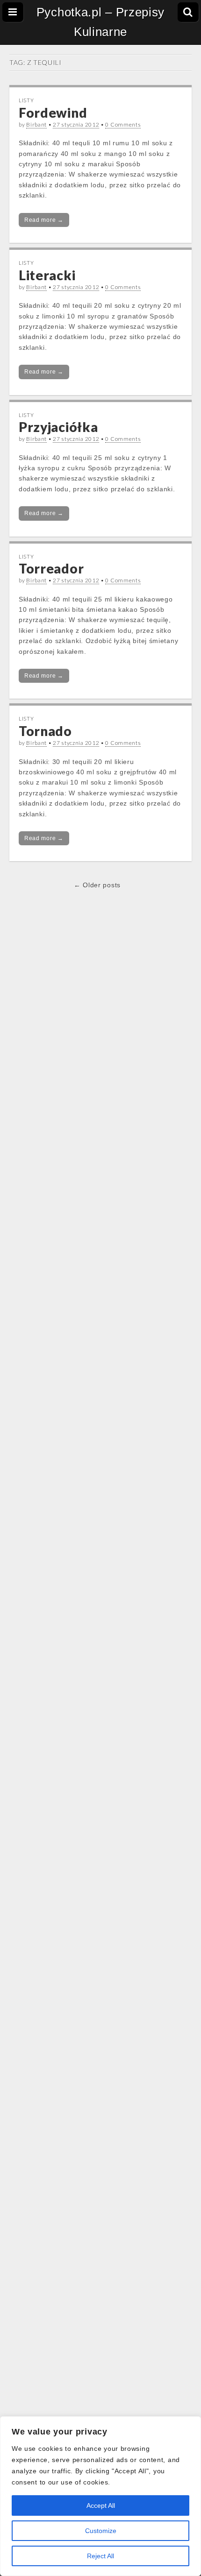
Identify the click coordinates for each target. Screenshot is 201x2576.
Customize (101, 2531)
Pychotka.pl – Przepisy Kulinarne (100, 22)
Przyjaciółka (58, 427)
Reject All (100, 2556)
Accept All (101, 2505)
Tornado (45, 731)
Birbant (36, 124)
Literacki (47, 275)
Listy (26, 100)
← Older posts (97, 885)
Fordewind (53, 113)
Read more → (44, 220)
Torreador (51, 568)
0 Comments (123, 124)
